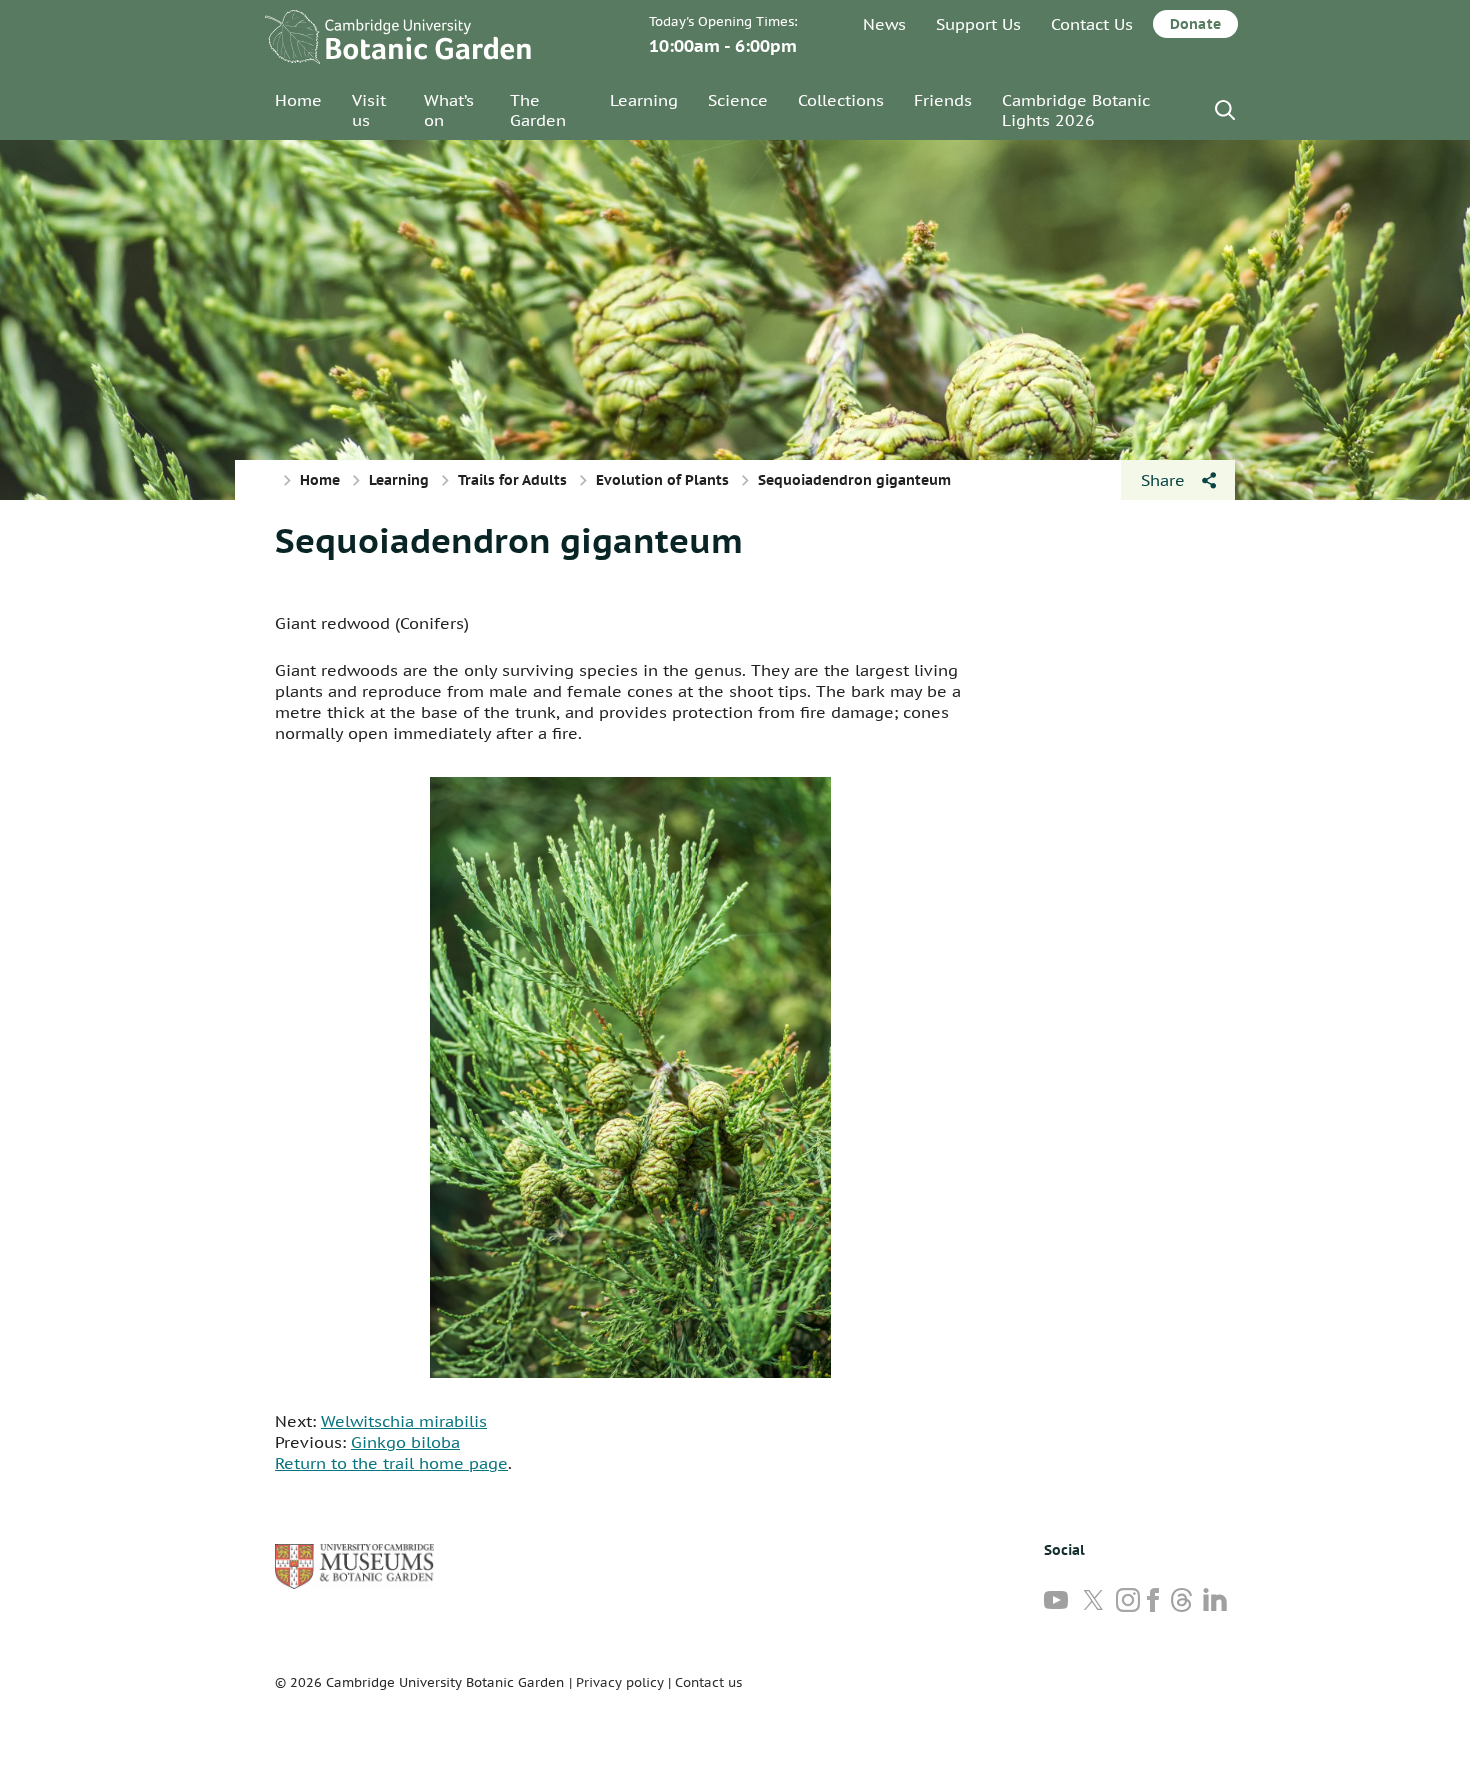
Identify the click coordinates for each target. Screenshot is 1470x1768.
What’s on (449, 110)
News (884, 24)
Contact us (708, 1682)
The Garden (538, 110)
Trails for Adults (512, 480)
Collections (841, 100)
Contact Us (1092, 24)
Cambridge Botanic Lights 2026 (1076, 110)
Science (738, 100)
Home (298, 100)
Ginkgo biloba (405, 1442)
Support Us (978, 24)
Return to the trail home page (391, 1463)
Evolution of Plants (662, 480)
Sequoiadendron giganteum (509, 540)
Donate (1195, 24)
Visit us (369, 110)
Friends (943, 100)
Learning (644, 100)
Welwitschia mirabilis (404, 1421)
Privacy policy (620, 1682)
